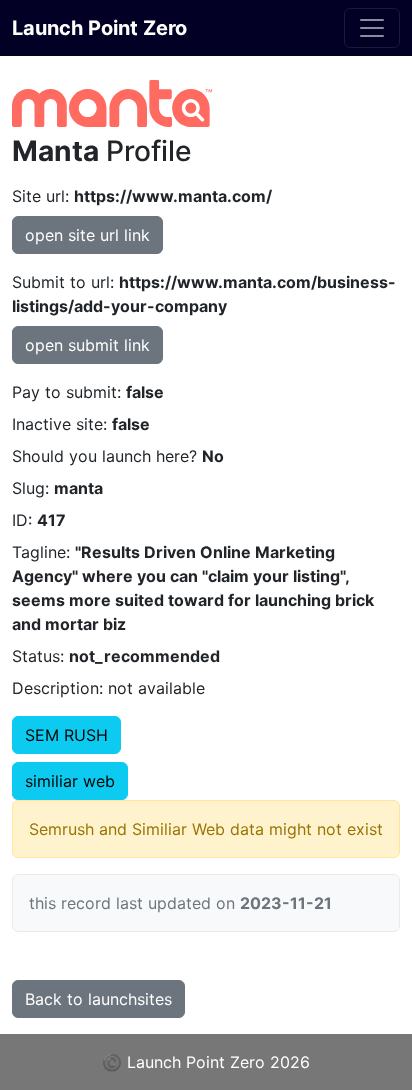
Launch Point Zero (99, 28)
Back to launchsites (98, 999)
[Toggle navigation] (372, 28)
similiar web (70, 781)
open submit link (87, 345)
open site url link (87, 235)
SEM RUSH (66, 735)
